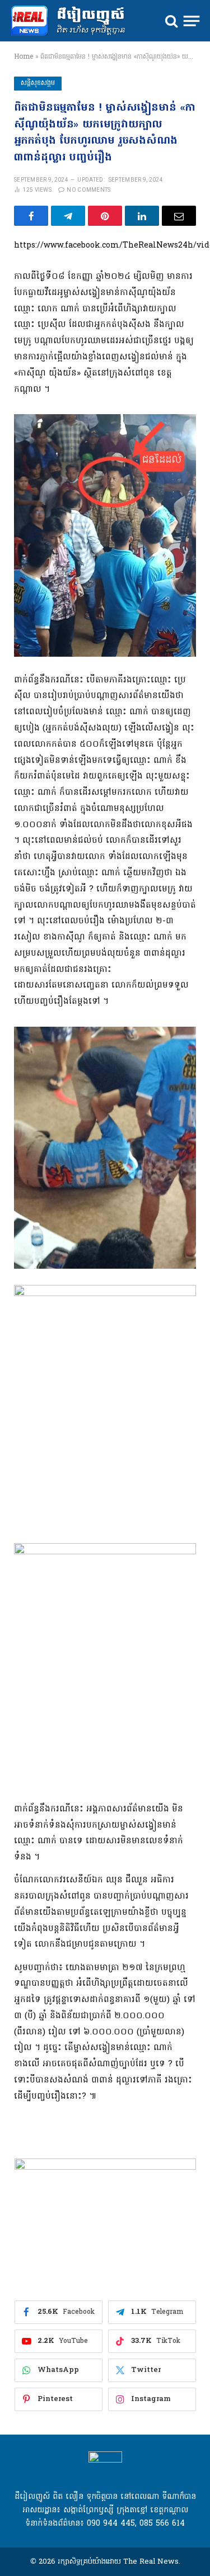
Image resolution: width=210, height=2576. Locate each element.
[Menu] (192, 21)
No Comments (88, 190)
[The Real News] (74, 21)
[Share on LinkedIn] (142, 216)
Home (24, 57)
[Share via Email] (179, 216)
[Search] (171, 21)
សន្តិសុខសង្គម (38, 83)
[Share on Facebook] (31, 216)
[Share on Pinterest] (105, 216)
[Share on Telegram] (68, 216)
